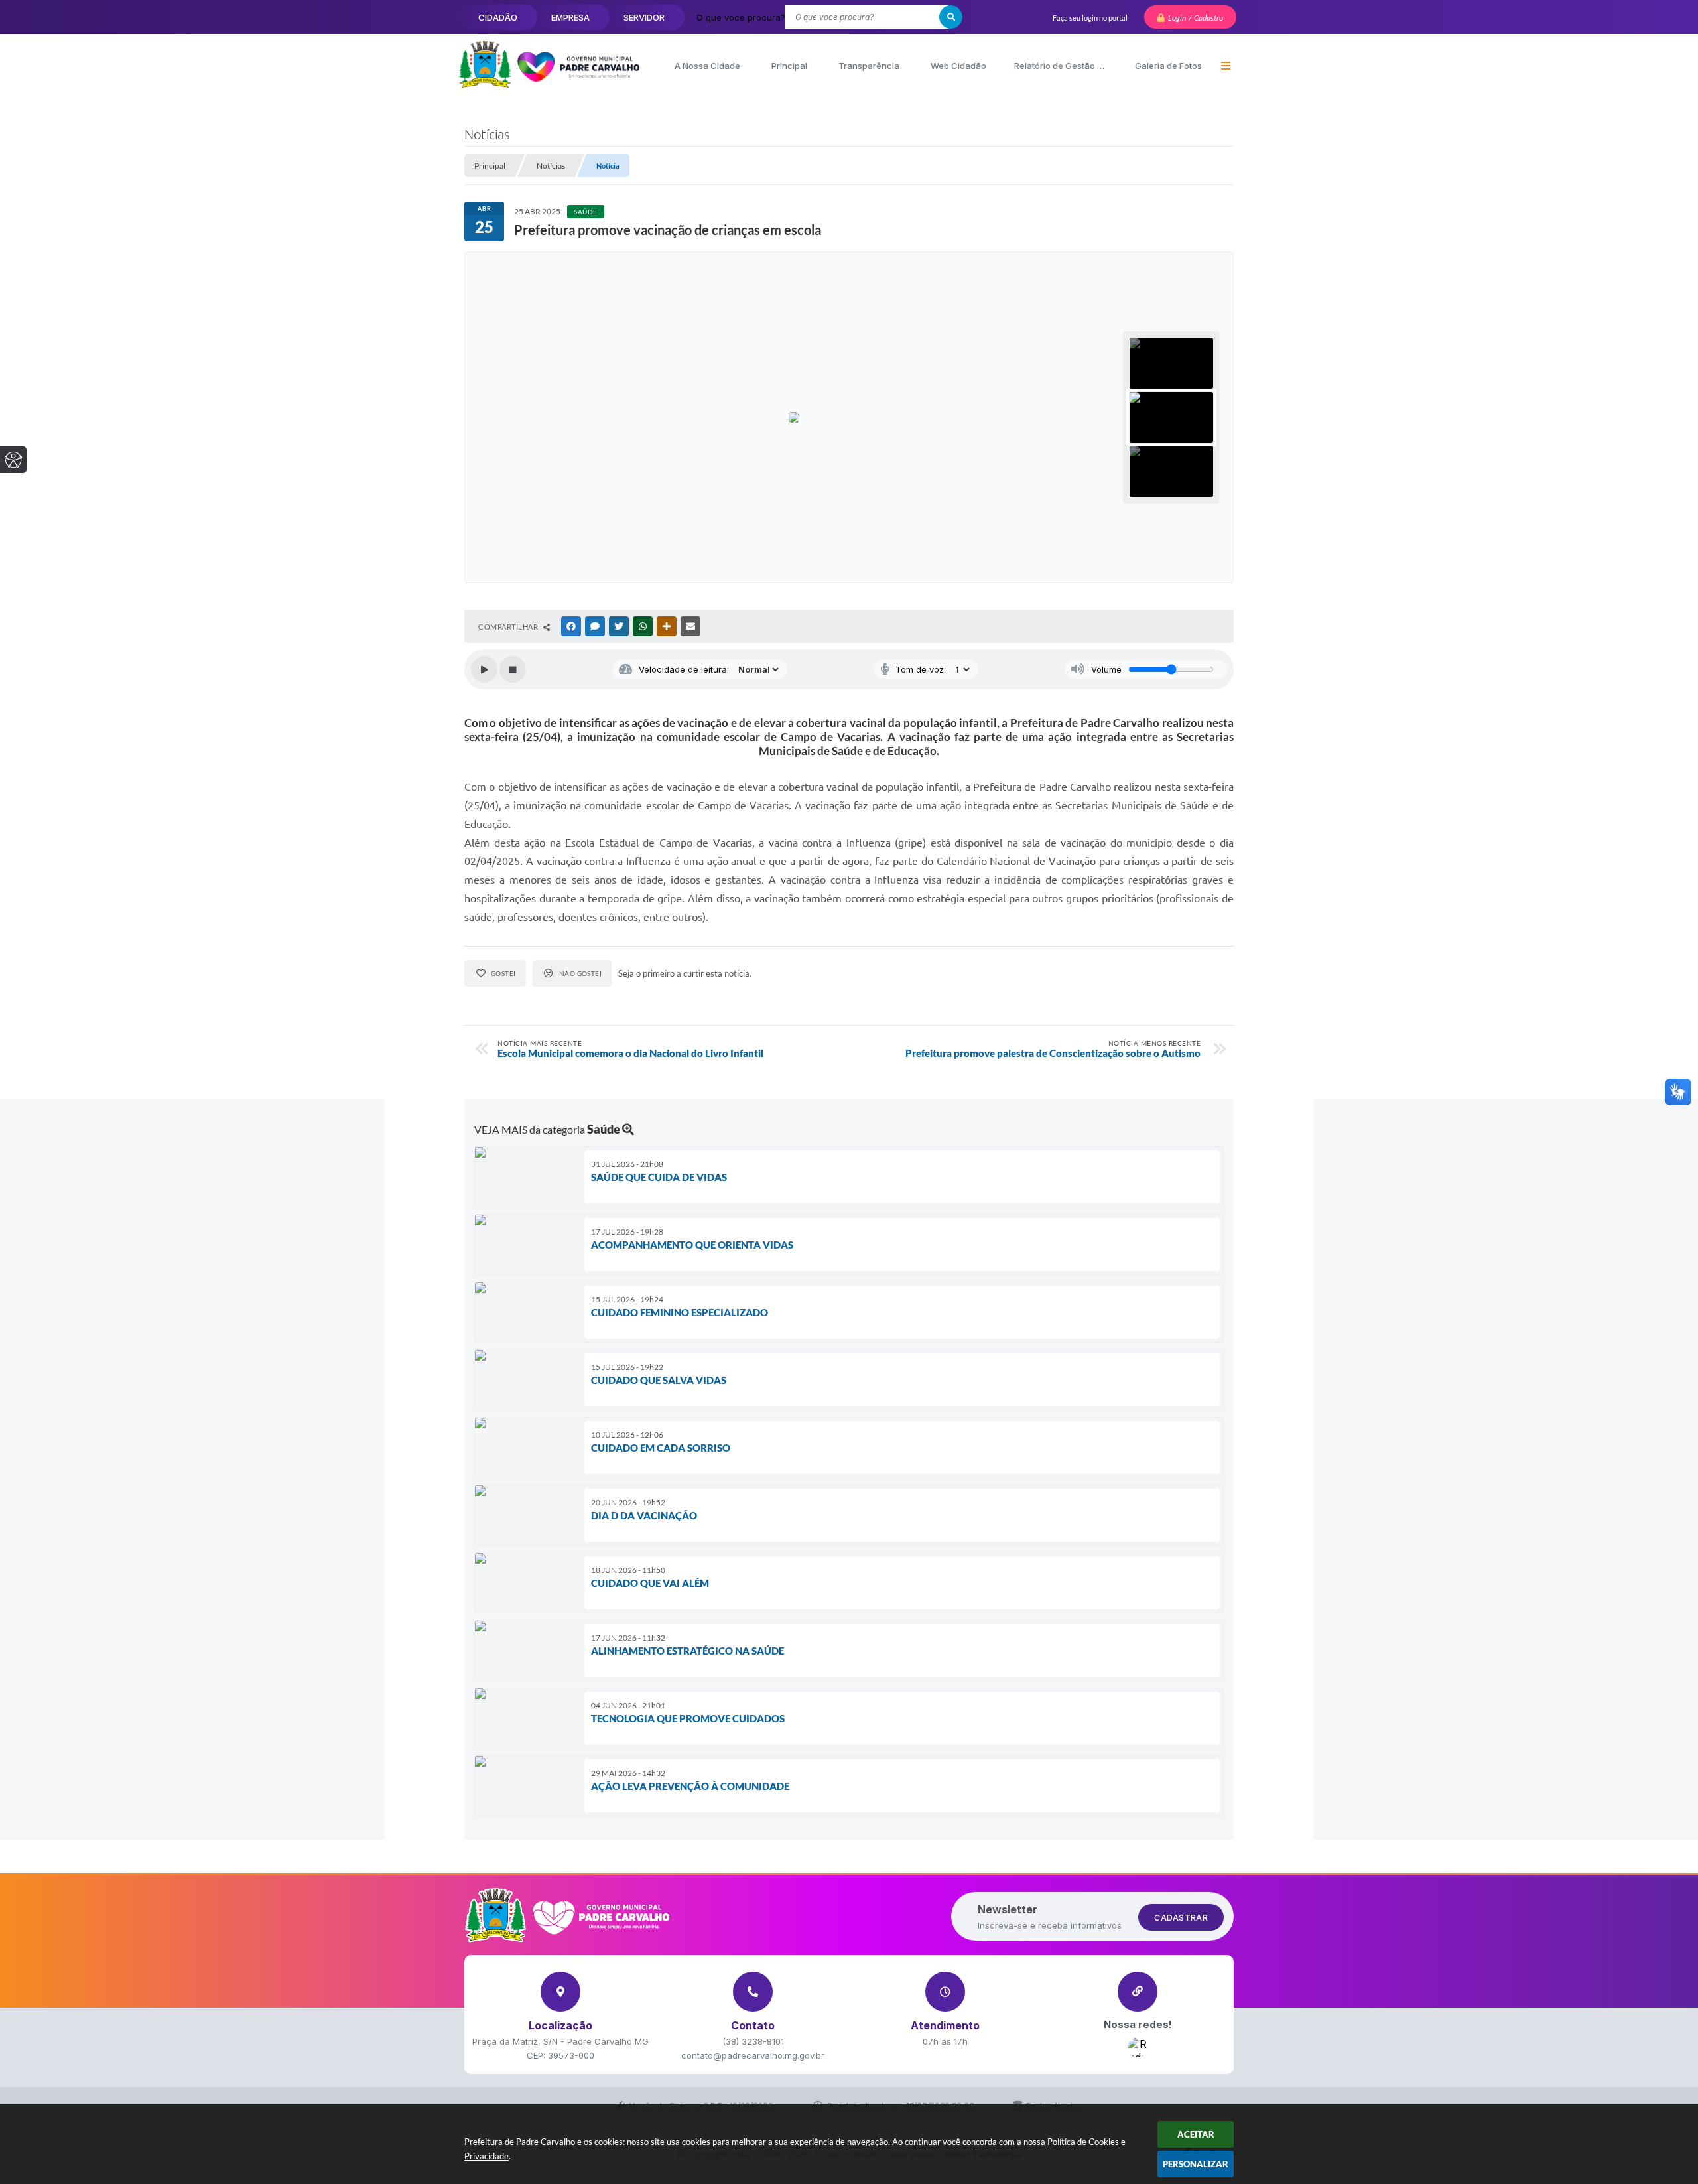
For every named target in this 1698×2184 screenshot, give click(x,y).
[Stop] (513, 669)
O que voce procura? (741, 17)
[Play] (484, 669)
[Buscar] (951, 17)
